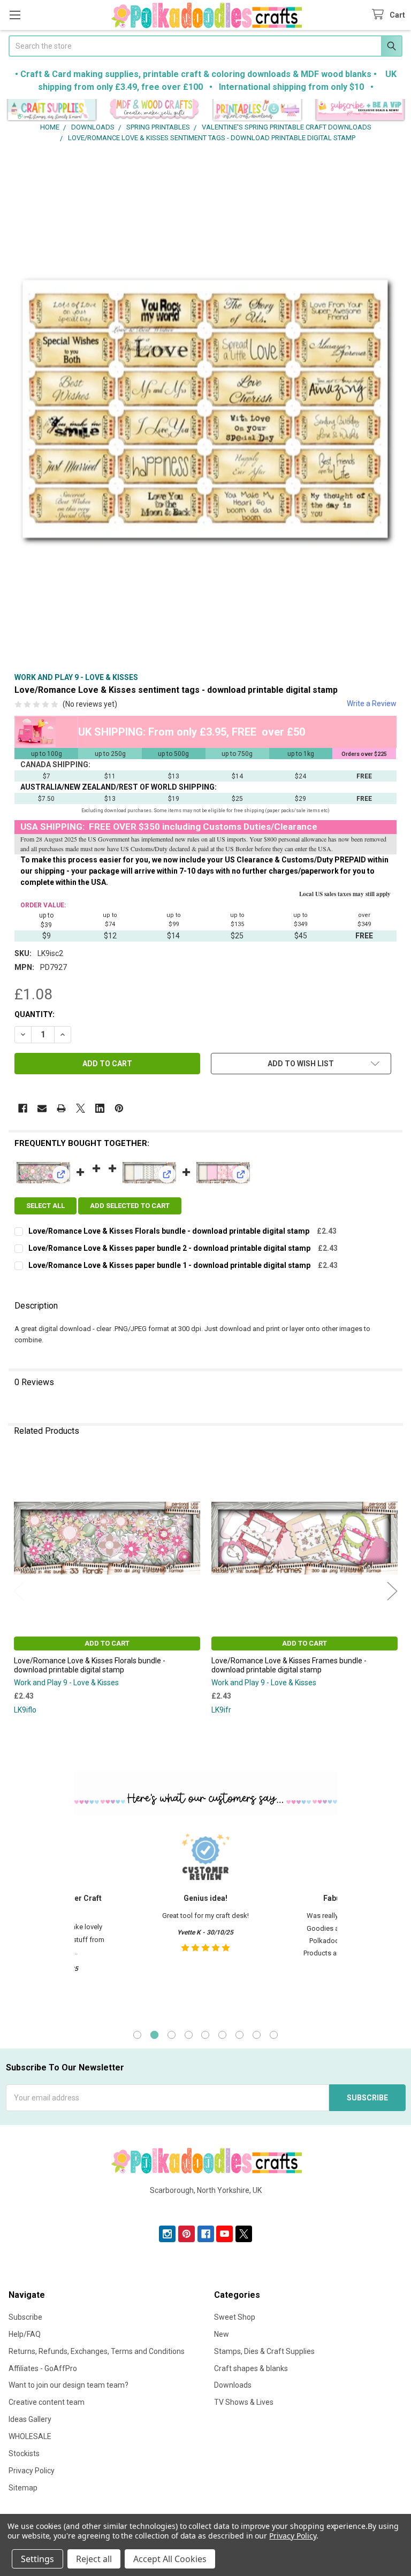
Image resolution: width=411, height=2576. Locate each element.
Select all (45, 1206)
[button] (52, 110)
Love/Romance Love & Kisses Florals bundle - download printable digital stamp (169, 1231)
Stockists (24, 2453)
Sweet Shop (235, 2317)
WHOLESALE (30, 2436)
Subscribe (25, 2317)
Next (392, 1591)
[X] (81, 1108)
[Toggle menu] (15, 15)
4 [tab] (189, 2035)
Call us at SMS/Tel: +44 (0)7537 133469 (206, 2207)
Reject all (94, 2559)
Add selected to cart (130, 1206)
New (222, 2334)
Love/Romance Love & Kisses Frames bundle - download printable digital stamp (289, 1665)
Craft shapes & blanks (251, 2368)
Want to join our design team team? (68, 2385)
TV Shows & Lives (244, 2402)
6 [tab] (222, 2035)
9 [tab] (274, 2035)
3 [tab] (172, 2035)
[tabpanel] (205, 1921)
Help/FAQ (25, 2334)
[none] (205, 410)
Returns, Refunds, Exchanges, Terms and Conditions (97, 2351)
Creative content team (47, 2402)
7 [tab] (239, 2035)
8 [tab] (257, 2035)
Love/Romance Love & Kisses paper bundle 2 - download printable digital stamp (169, 1248)
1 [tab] (137, 2035)
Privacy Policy (32, 2471)
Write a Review (372, 704)
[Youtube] (224, 2234)
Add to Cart (107, 1643)
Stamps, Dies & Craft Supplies (264, 2351)
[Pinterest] (119, 1108)
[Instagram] (167, 2234)
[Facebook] (23, 1108)
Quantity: (35, 1014)
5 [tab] (205, 2035)
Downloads (233, 2385)
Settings (37, 2559)
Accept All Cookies (170, 2559)
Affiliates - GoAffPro (43, 2368)
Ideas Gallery (30, 2419)
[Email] (42, 1108)
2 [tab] (154, 2035)
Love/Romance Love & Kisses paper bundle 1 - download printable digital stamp (169, 1265)
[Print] (61, 1108)
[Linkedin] (100, 1108)
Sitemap (23, 2488)
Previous (19, 1591)
